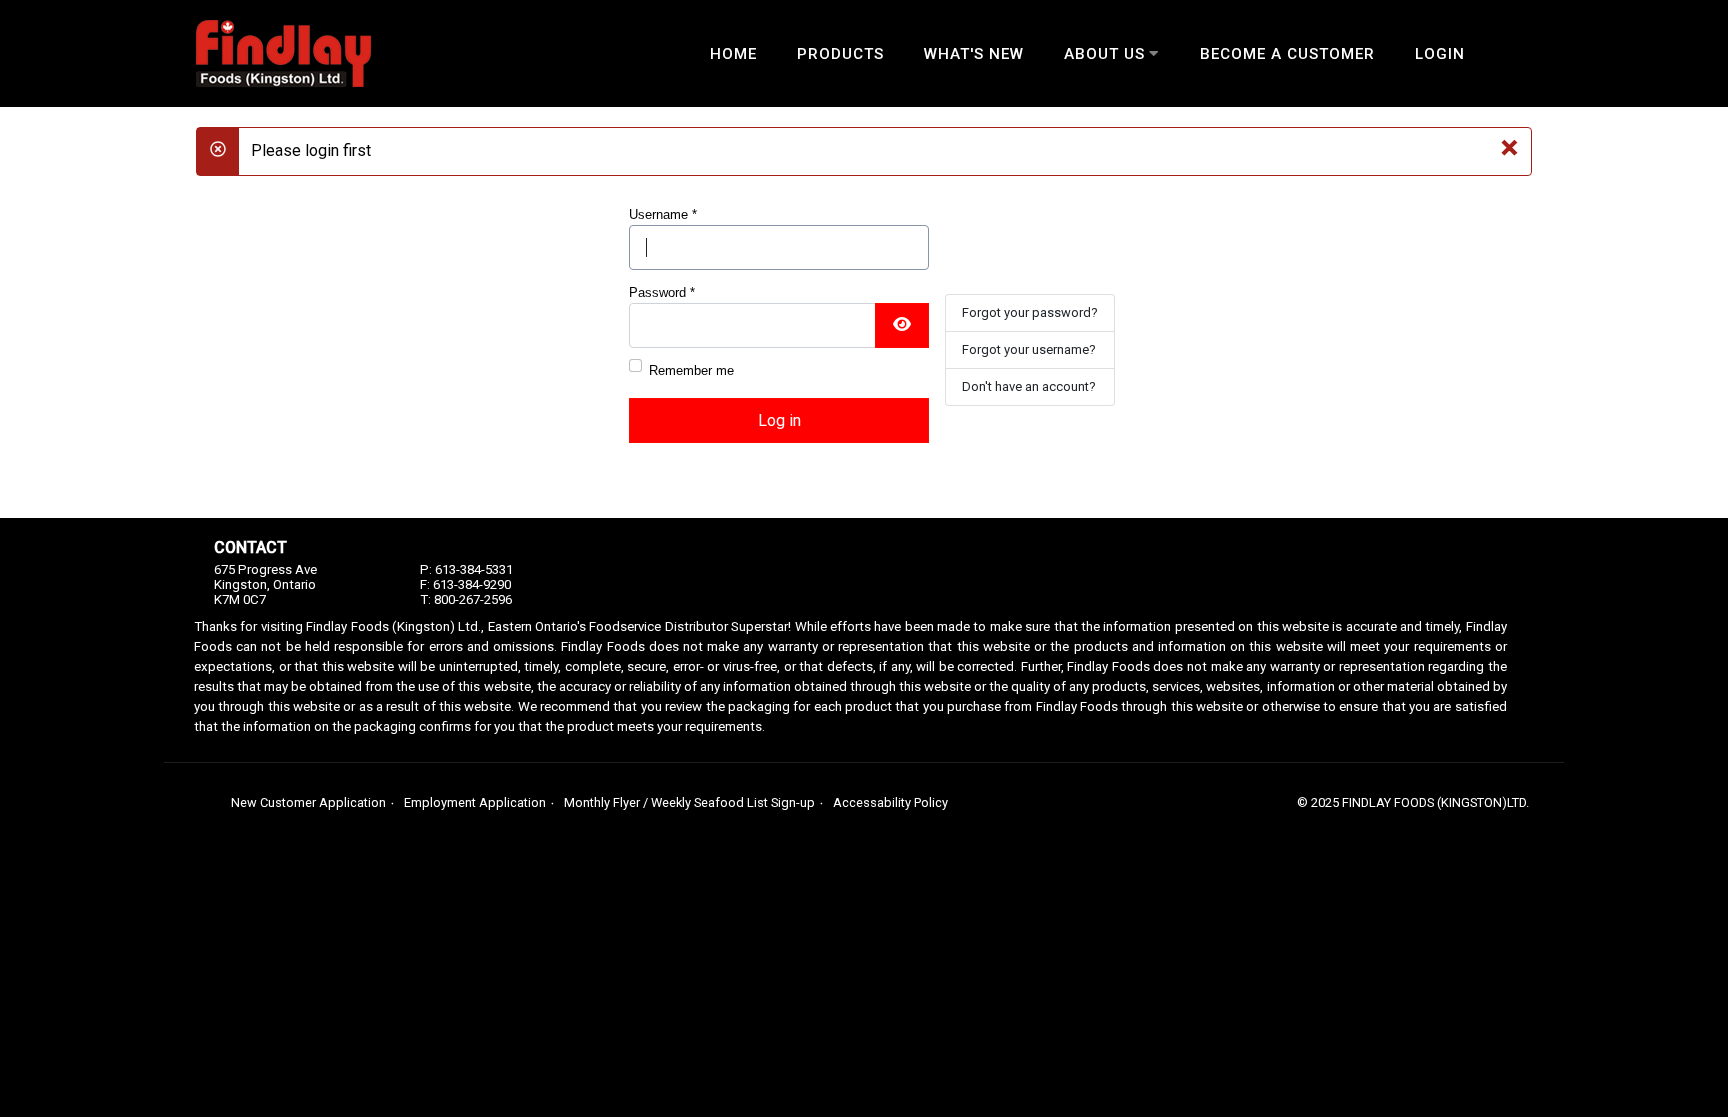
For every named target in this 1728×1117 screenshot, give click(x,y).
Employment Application (475, 802)
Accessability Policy (890, 802)
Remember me (691, 370)
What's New (974, 54)
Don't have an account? (1029, 386)
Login (1440, 54)
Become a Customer (1287, 54)
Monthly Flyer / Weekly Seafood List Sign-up (689, 802)
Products (840, 54)
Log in (779, 420)
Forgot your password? (1030, 312)
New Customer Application (308, 802)
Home (733, 54)
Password (662, 292)
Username (663, 214)
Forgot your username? (1029, 349)
